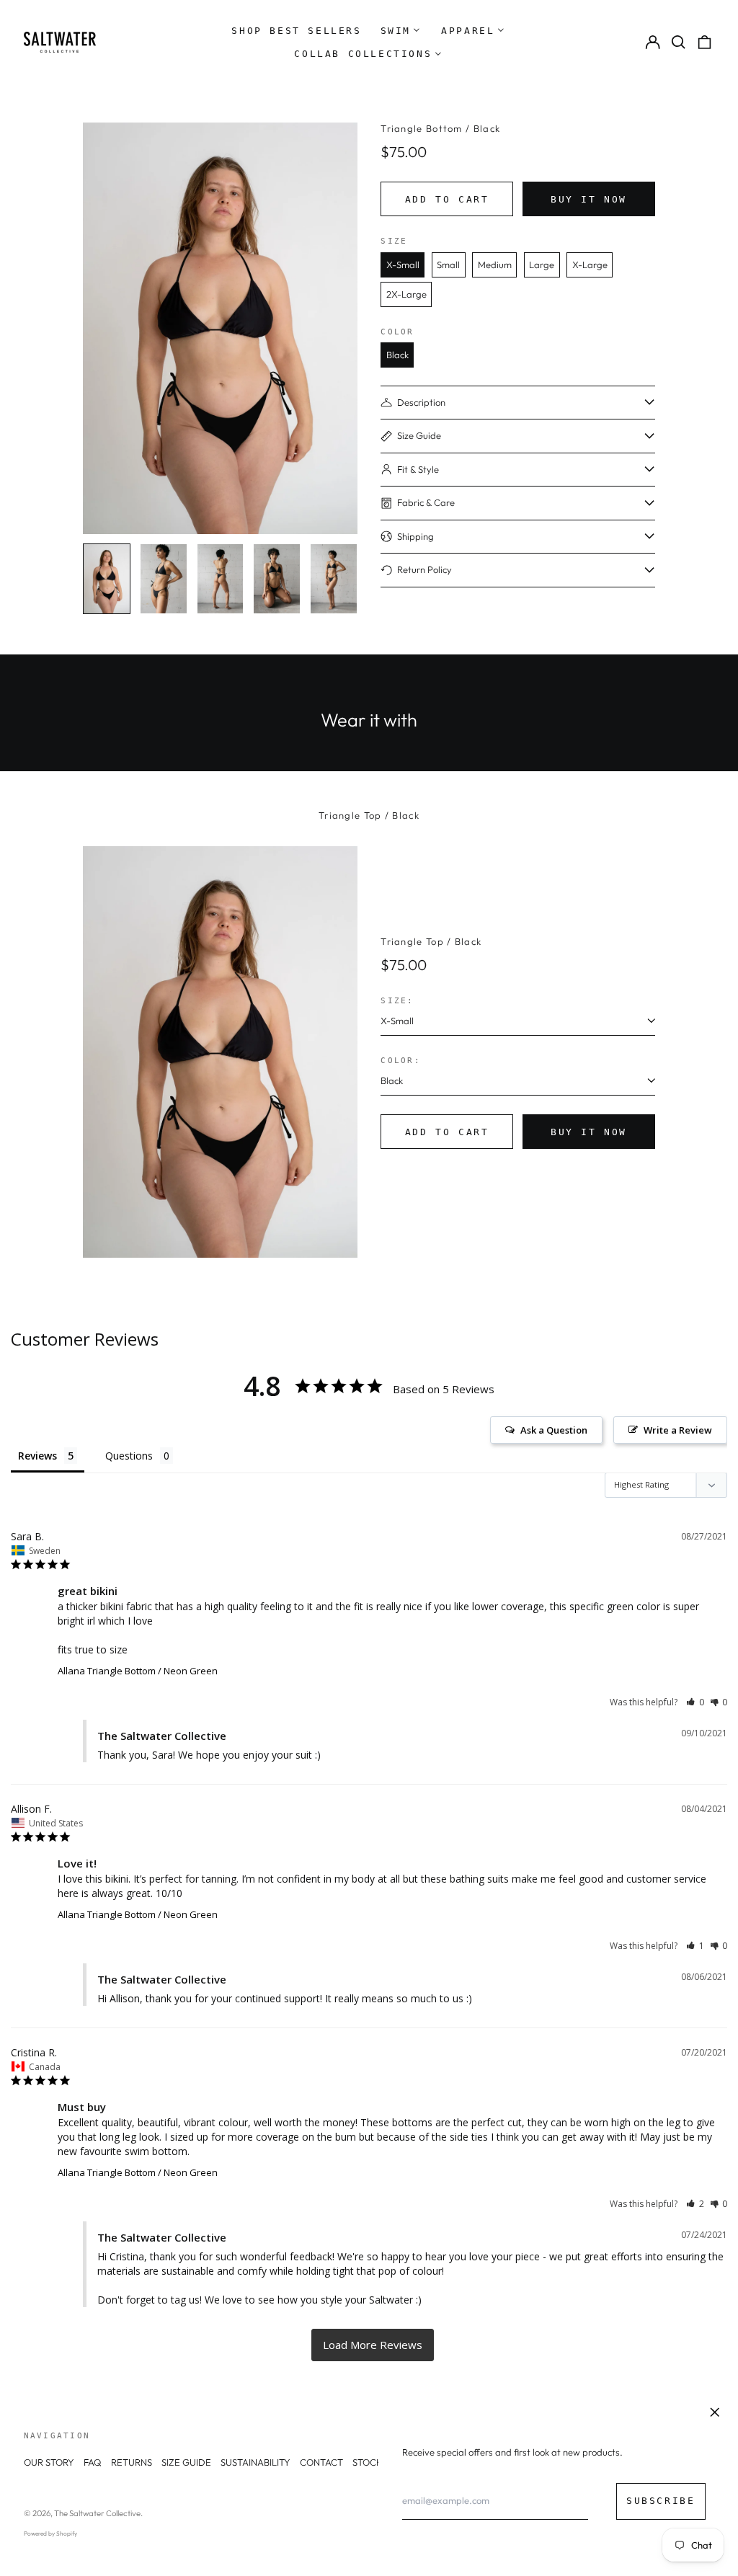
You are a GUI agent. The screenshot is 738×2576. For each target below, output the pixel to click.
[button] (679, 42)
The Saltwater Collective (97, 2513)
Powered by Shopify (50, 2533)
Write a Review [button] (678, 1430)
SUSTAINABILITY (255, 2462)
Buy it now (589, 199)
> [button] (373, 2345)
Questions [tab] (129, 1456)
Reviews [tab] (37, 1456)
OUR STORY (49, 2462)
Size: (397, 1000)
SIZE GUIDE (186, 2462)
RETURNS (132, 2462)
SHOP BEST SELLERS (296, 31)
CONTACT (321, 2462)
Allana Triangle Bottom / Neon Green (138, 1671)
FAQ (93, 2462)
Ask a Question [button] (554, 1430)
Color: (401, 1060)
